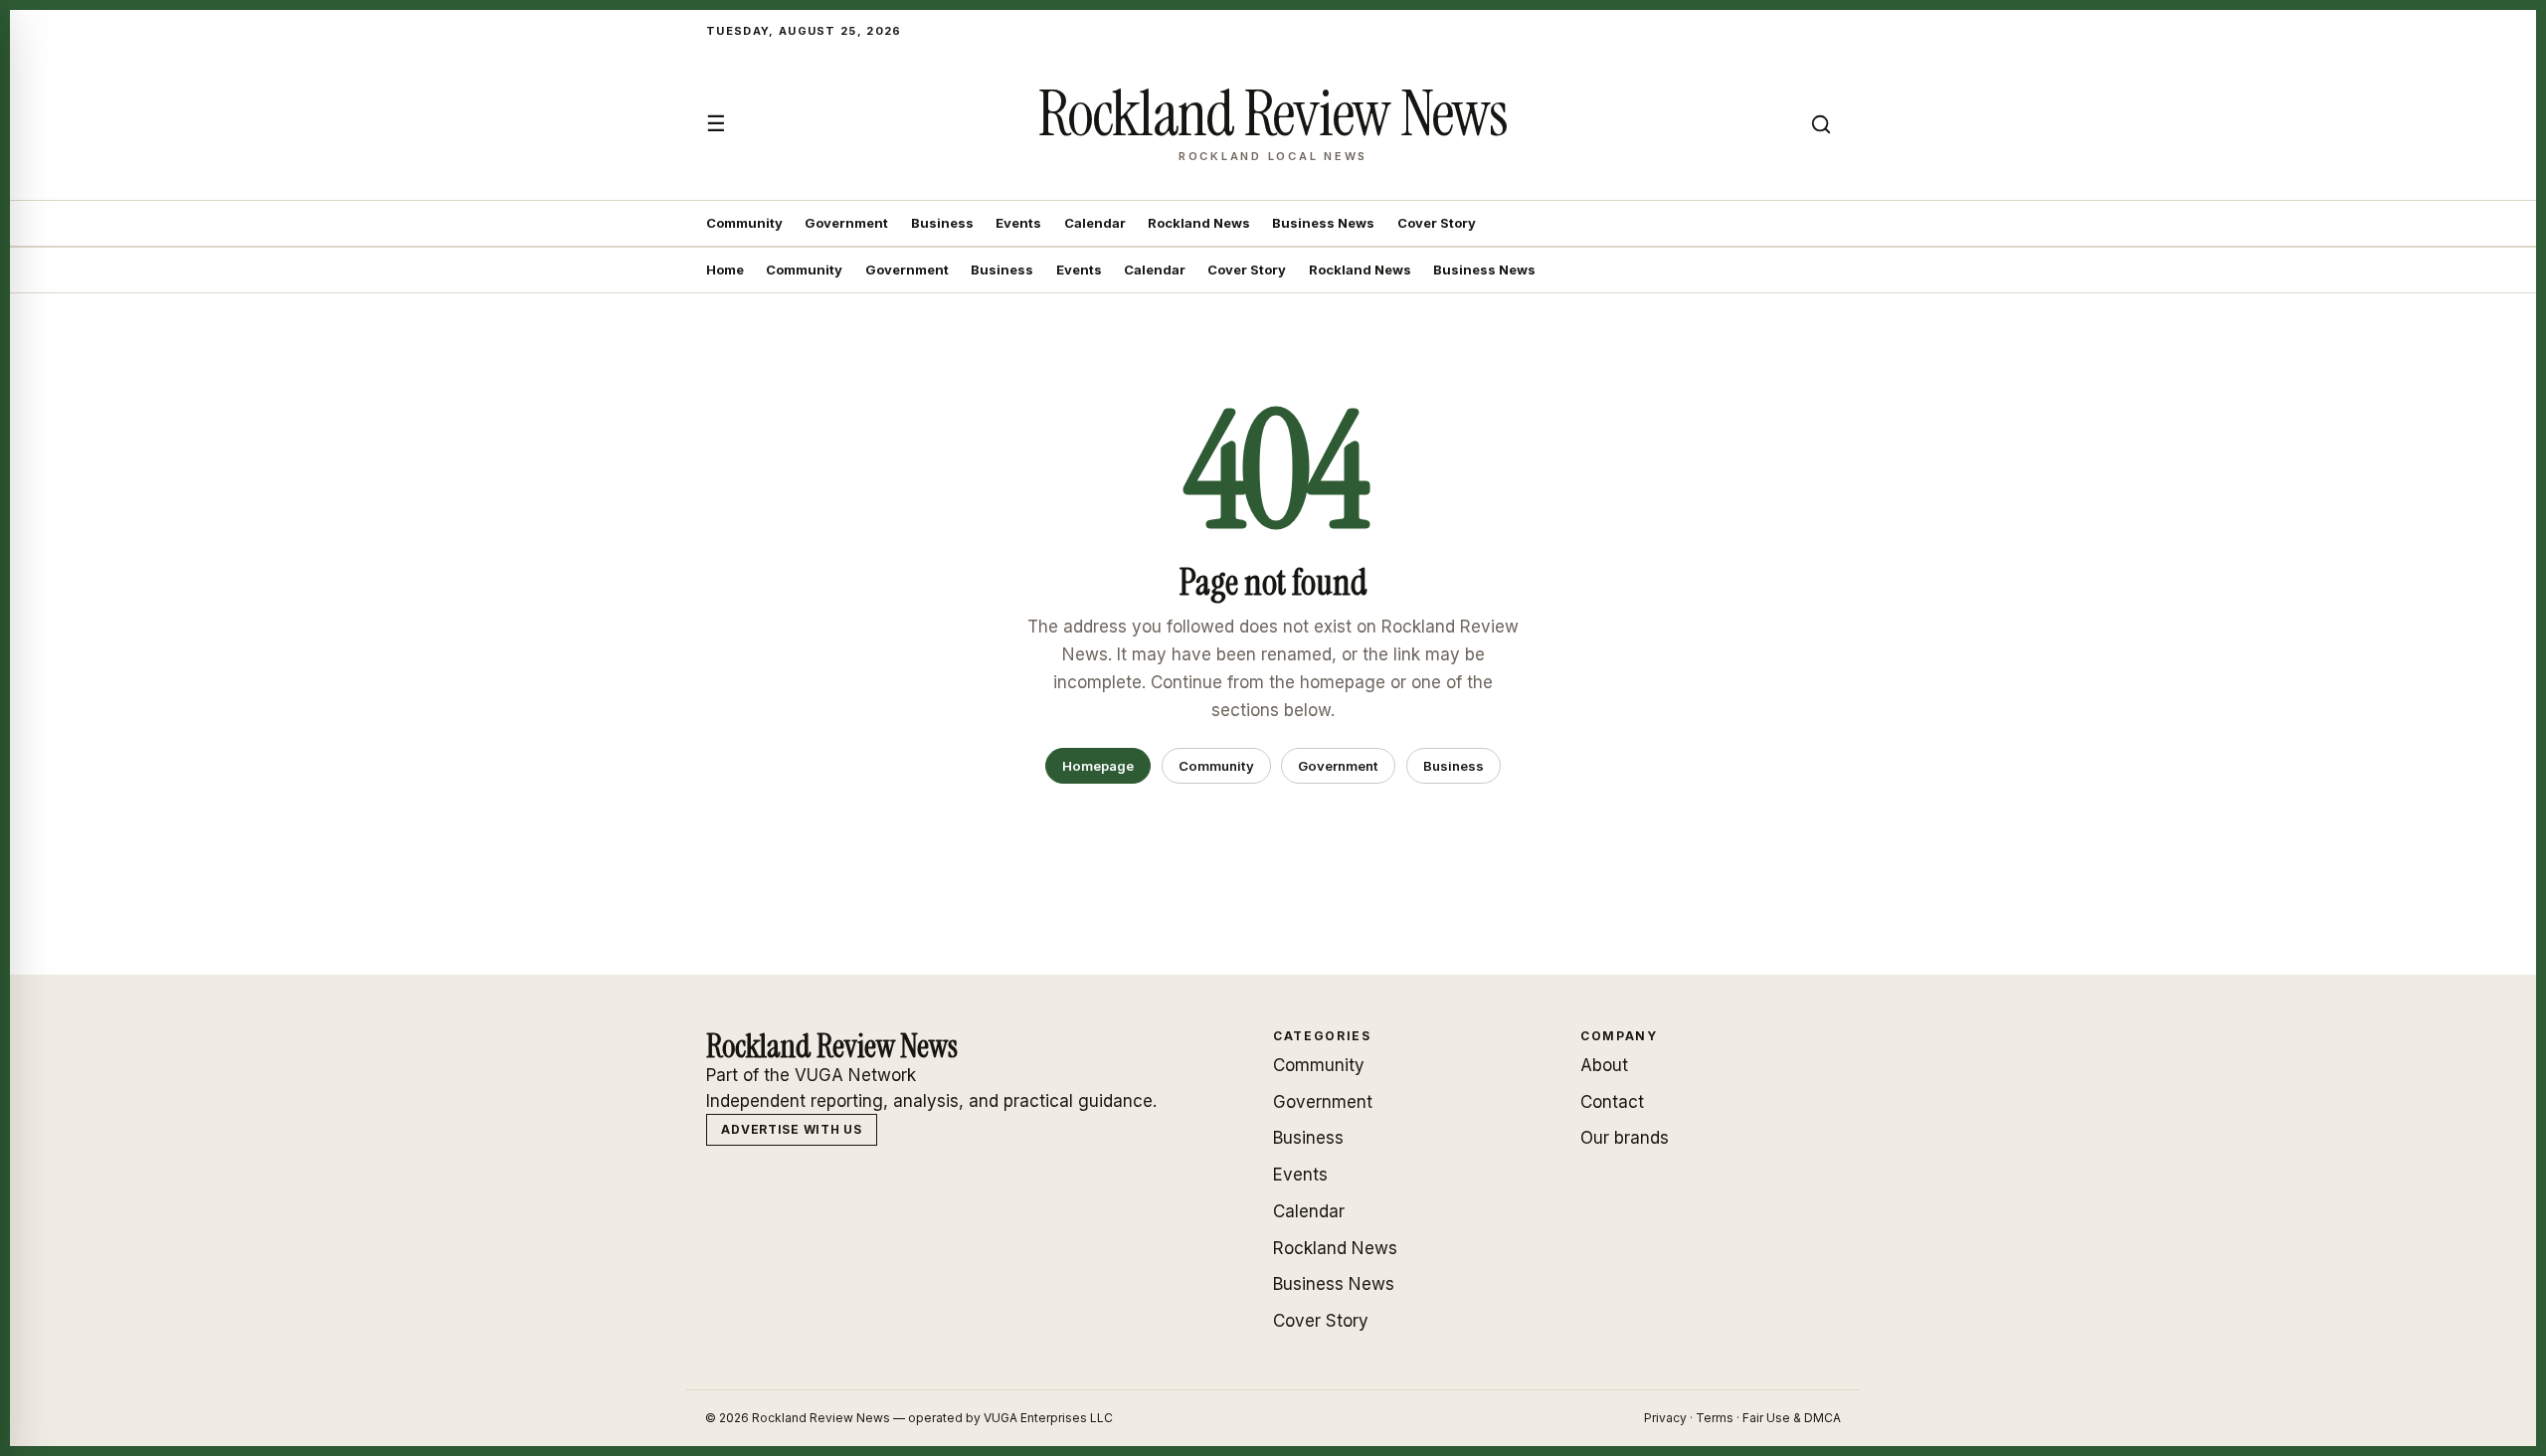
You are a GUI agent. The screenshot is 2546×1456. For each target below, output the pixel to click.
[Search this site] (1821, 124)
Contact (1612, 1102)
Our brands (1625, 1138)
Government (846, 223)
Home (725, 270)
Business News (1323, 223)
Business (942, 223)
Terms (1715, 1418)
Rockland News (1199, 223)
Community (744, 223)
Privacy (1665, 1418)
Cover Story (1437, 223)
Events (1018, 223)
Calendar (1095, 223)
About (1604, 1065)
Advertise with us (791, 1129)
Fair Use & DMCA (1792, 1418)
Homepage (1098, 766)
